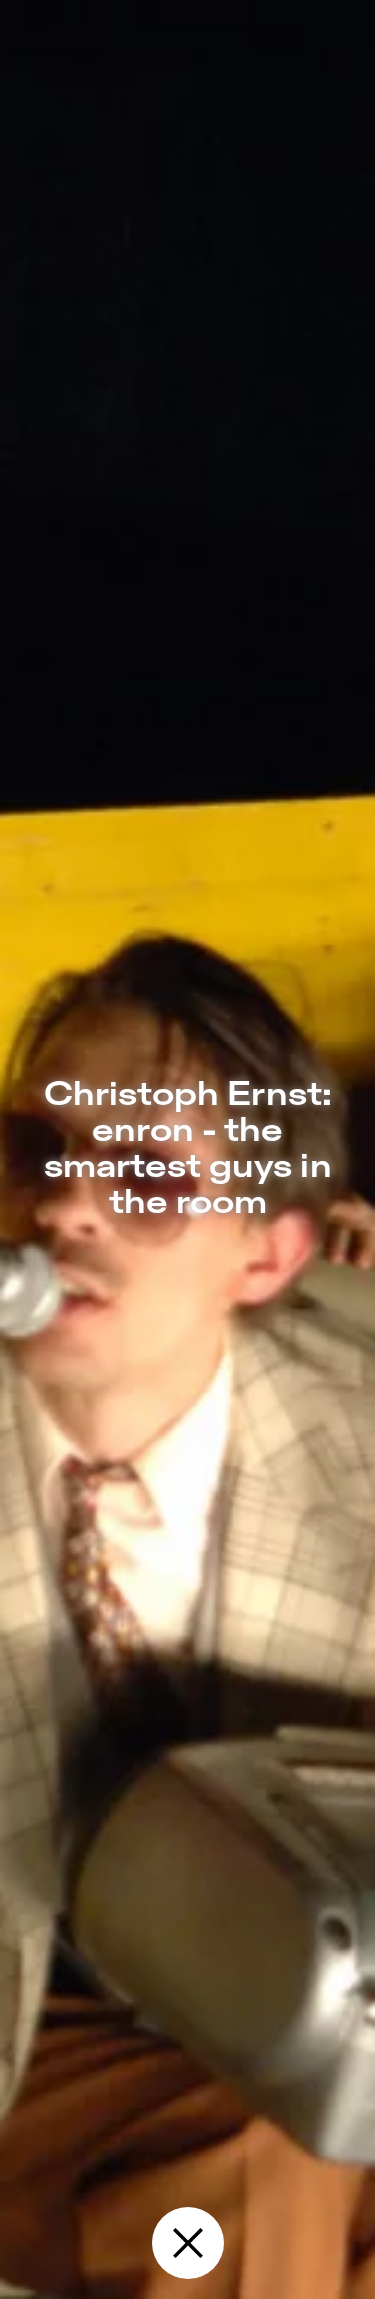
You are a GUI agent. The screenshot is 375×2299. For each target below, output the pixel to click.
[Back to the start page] (188, 2243)
